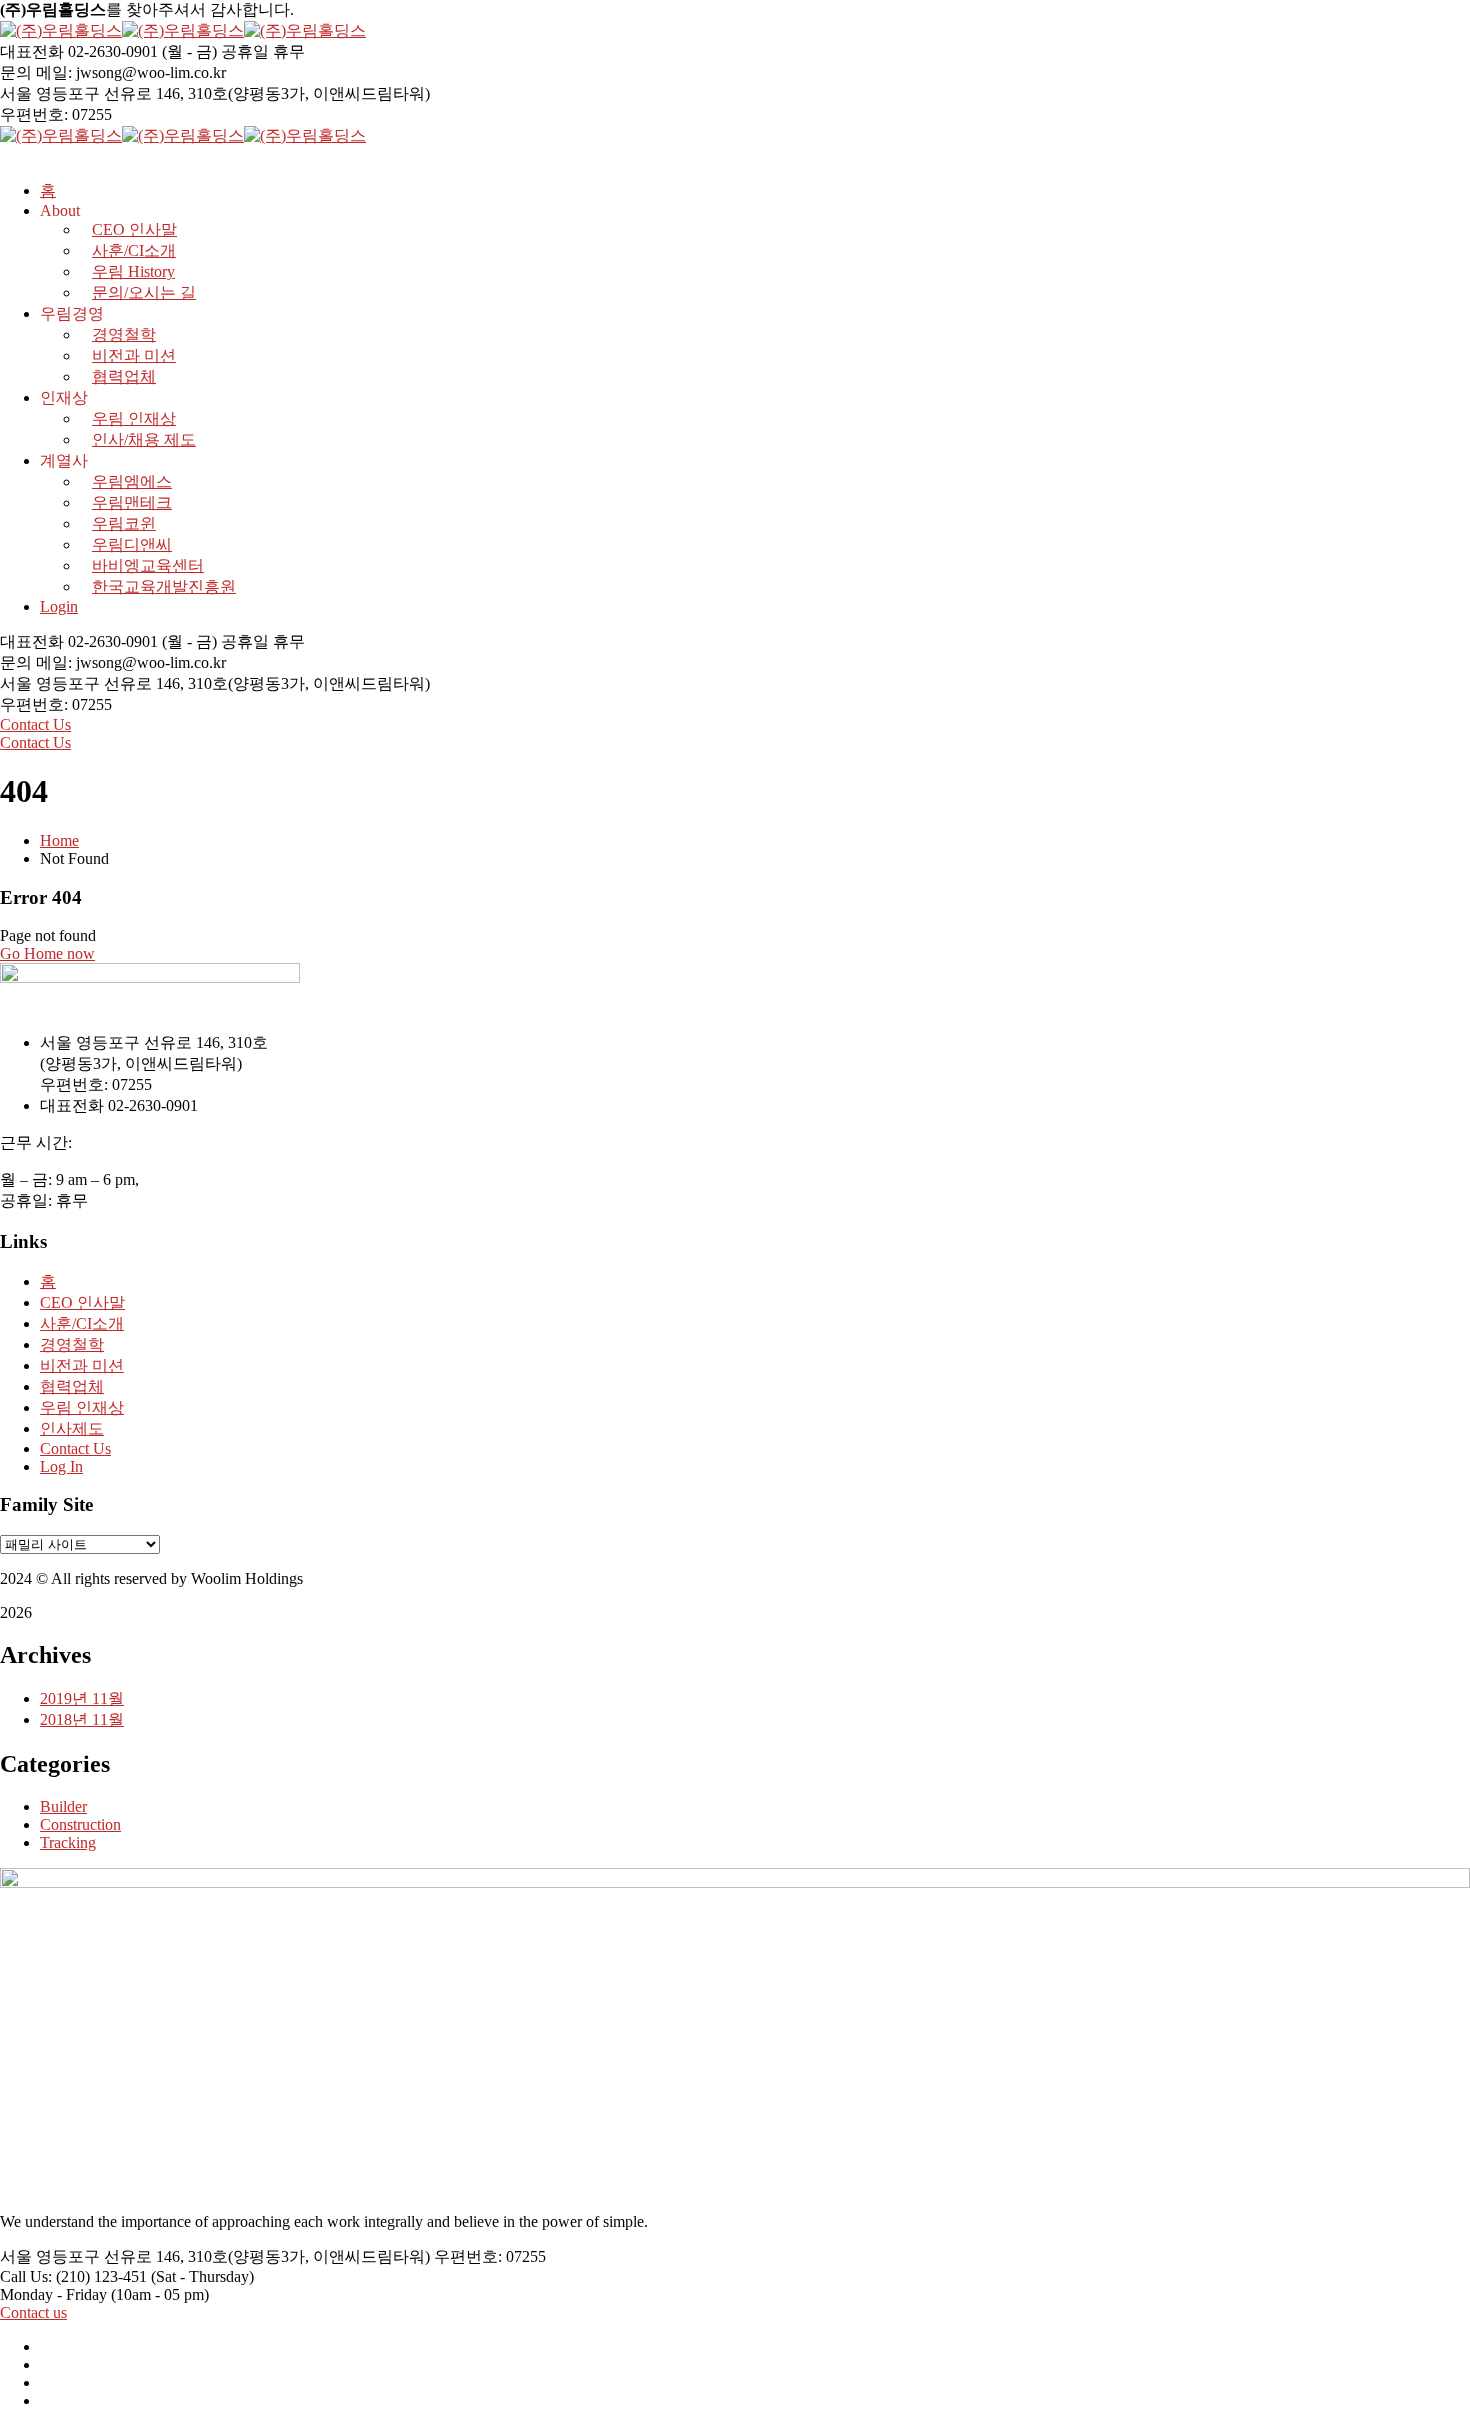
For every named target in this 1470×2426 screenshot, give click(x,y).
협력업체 (124, 376)
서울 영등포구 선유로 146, (92, 93)
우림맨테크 (132, 502)
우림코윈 (124, 523)
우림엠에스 (132, 481)
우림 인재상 (134, 418)
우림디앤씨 (132, 544)
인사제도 (72, 1428)
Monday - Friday (53, 2294)
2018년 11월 (82, 1719)
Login (59, 606)
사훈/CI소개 (82, 1323)
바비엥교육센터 (148, 565)
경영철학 (124, 334)
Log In (61, 1466)
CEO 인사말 (82, 1302)
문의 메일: (36, 72)
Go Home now (47, 953)
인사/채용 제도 (144, 439)
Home (59, 840)
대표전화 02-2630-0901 (79, 51)
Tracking (68, 1842)
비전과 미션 (134, 355)
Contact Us (35, 724)
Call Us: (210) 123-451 (73, 2276)
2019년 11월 (82, 1698)
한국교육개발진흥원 (164, 586)
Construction (80, 1824)
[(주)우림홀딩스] (61, 30)
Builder (63, 1806)
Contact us (33, 2312)
